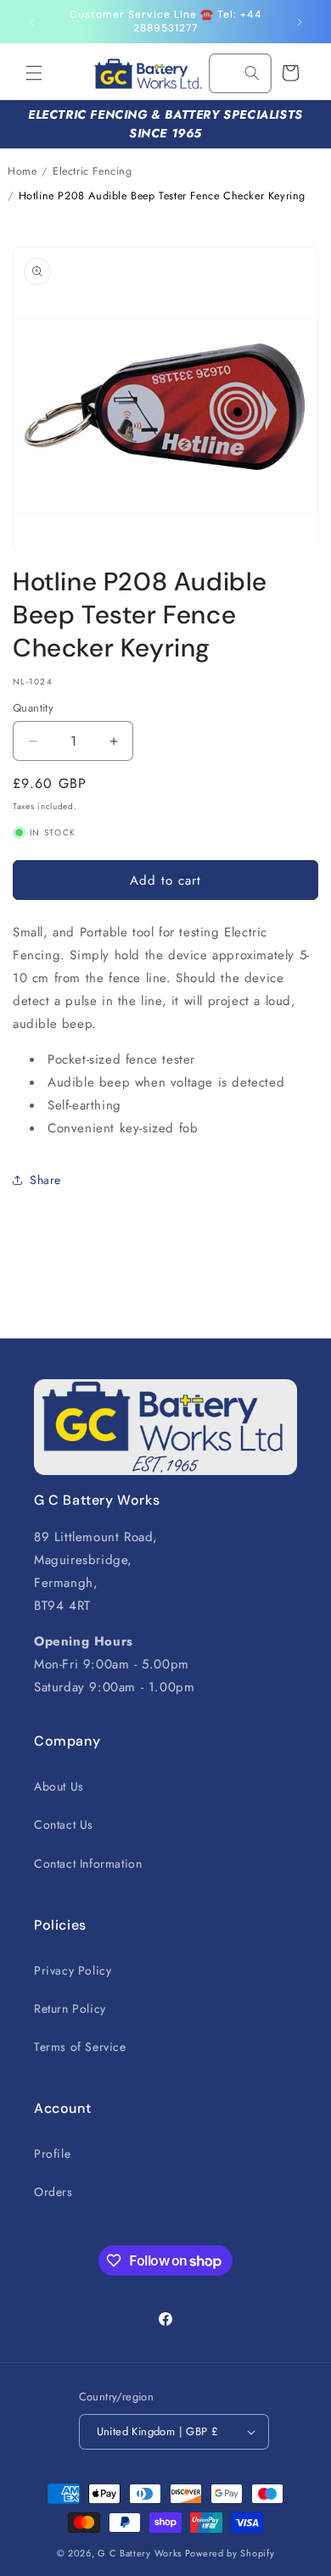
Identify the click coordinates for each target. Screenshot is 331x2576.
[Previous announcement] (31, 22)
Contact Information (88, 1864)
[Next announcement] (300, 22)
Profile (52, 2154)
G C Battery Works (140, 2553)
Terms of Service (80, 2047)
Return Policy (70, 2009)
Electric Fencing (93, 171)
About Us (59, 1786)
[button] (34, 73)
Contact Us (64, 1824)
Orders (53, 2192)
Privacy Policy (73, 1970)
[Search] (252, 73)
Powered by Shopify (230, 2553)
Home (22, 171)
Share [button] (45, 1180)
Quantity (33, 708)
